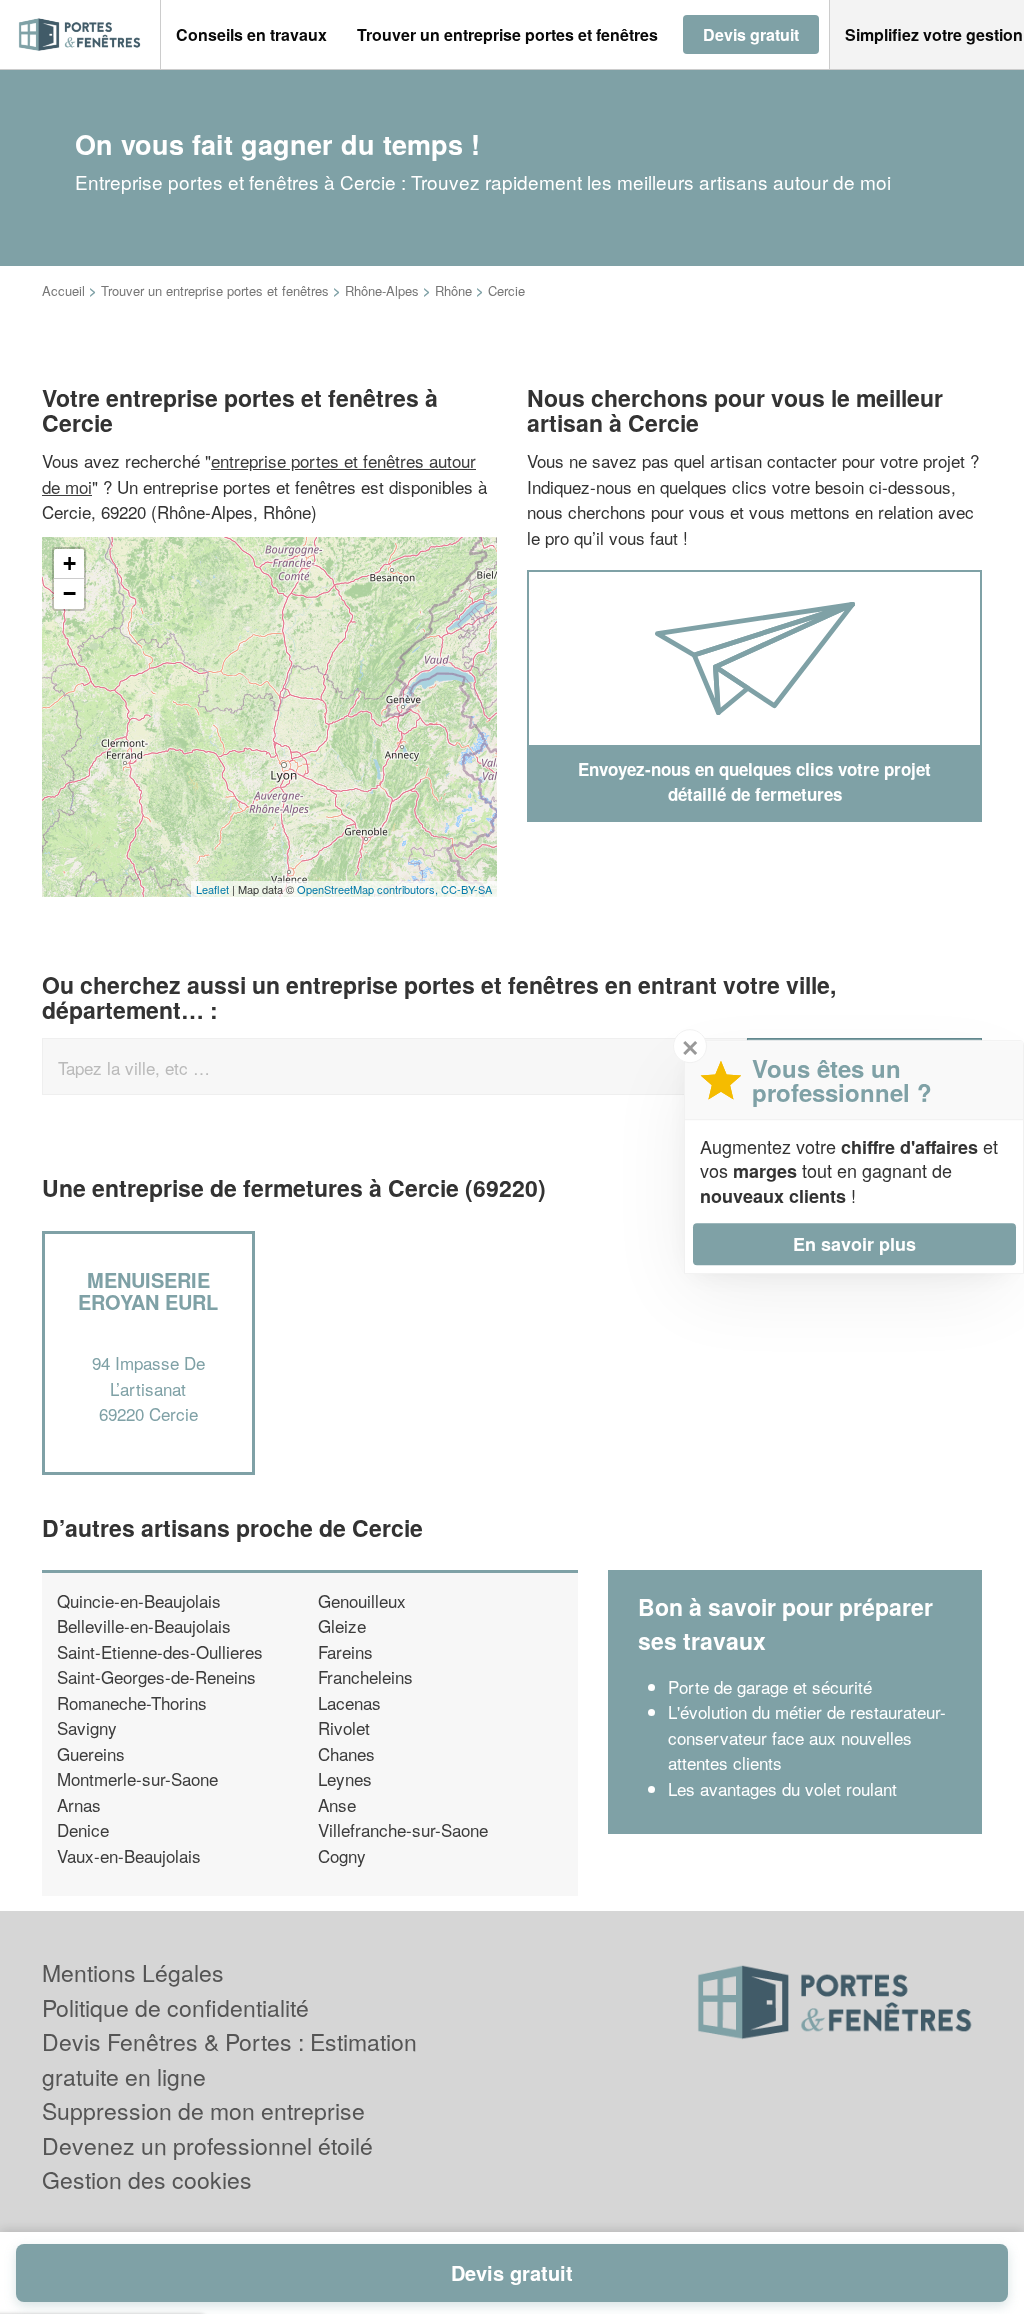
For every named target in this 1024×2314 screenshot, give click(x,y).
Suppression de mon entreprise (203, 2110)
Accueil (63, 290)
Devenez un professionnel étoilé (207, 2145)
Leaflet (212, 889)
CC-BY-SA (466, 889)
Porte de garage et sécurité (770, 1686)
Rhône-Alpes (382, 290)
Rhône (453, 290)
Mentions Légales (133, 1972)
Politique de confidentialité (175, 2007)
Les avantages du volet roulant (782, 1788)
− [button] (69, 593)
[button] (251, 35)
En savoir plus (854, 1244)
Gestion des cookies (147, 2179)
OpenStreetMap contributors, (369, 889)
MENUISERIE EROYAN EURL (148, 1290)
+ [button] (69, 563)
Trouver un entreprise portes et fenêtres (215, 290)
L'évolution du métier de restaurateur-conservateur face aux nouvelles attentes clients (807, 1737)
